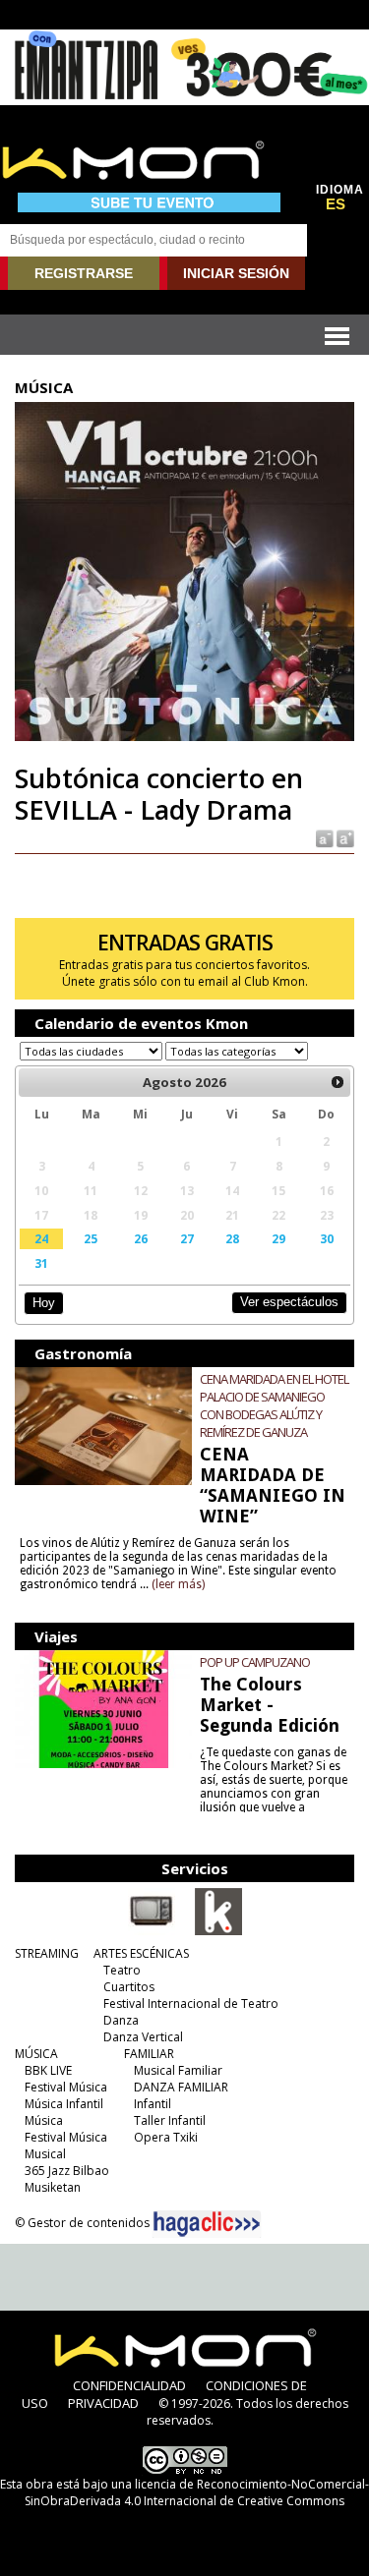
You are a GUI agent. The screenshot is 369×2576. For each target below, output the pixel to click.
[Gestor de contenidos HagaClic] (207, 2224)
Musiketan (53, 2187)
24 (41, 1238)
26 (141, 1238)
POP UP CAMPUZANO (255, 1662)
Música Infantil (64, 2104)
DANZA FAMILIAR (181, 2087)
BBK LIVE (48, 2070)
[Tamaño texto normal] (323, 837)
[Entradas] (218, 1931)
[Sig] (338, 1082)
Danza (121, 2020)
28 (232, 1238)
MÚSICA (36, 2054)
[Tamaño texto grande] (344, 837)
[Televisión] (152, 1931)
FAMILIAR (149, 2054)
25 (91, 1238)
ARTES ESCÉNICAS (141, 1953)
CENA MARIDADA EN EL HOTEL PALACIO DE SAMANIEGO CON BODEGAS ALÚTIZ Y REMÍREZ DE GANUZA (274, 1405)
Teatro (122, 1970)
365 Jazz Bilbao (67, 2171)
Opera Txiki (166, 2137)
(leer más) (178, 1584)
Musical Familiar (178, 2070)
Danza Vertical (143, 2037)
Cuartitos (129, 1987)
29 (278, 1238)
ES (336, 204)
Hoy (44, 1303)
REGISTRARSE (84, 273)
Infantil (153, 2104)
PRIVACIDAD (103, 2403)
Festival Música (66, 2087)
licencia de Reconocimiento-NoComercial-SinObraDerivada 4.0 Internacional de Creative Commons (197, 2492)
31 (41, 1263)
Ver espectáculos (289, 1302)
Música (44, 2120)
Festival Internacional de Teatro (191, 2004)
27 (187, 1238)
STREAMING (47, 1953)
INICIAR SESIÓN (236, 273)
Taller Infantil (170, 2120)
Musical (45, 2154)
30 (327, 1238)
